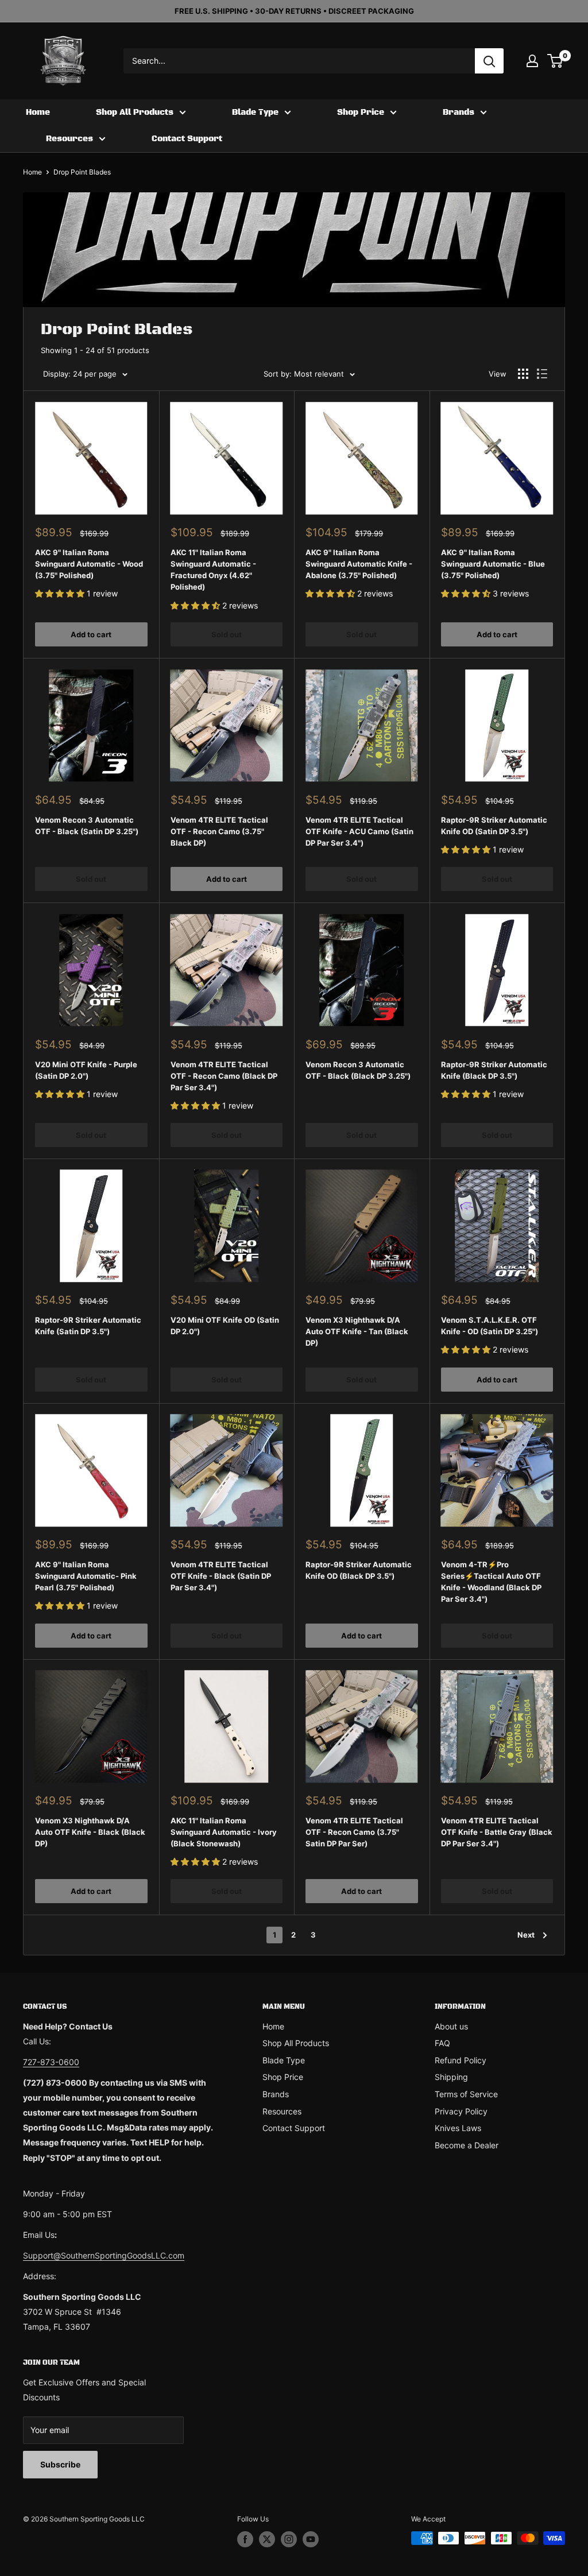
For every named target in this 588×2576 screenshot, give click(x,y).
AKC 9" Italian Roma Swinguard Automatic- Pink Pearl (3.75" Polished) (86, 1576)
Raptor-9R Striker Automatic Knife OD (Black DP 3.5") (359, 1570)
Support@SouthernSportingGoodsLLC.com (104, 2255)
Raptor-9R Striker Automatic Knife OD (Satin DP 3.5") (494, 826)
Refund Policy (461, 2060)
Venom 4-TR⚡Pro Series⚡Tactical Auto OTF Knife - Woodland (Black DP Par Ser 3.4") (491, 1582)
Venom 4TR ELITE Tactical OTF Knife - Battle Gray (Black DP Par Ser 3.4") (497, 1832)
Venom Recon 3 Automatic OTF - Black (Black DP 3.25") (358, 1070)
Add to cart (91, 634)
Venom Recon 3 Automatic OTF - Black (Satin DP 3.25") (87, 826)
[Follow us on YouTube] (311, 2539)
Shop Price (361, 113)
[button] (61, 593)
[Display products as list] (542, 374)
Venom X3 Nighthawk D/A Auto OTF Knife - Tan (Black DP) (357, 1331)
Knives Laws (458, 2128)
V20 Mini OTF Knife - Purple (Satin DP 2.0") (86, 1070)
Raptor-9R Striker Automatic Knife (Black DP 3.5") (494, 1070)
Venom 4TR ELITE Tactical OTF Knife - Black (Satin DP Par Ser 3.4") (221, 1576)
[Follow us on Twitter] (267, 2539)
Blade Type (255, 113)
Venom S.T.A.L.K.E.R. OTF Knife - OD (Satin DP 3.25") (490, 1326)
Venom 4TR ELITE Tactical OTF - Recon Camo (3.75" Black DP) (219, 831)
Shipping (451, 2077)
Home (38, 113)
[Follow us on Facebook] (245, 2539)
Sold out (227, 634)
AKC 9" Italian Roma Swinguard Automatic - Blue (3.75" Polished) (493, 564)
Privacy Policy (461, 2111)
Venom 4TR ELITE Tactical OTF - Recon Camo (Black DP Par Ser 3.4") (224, 1076)
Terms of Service (466, 2094)
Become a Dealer (467, 2145)
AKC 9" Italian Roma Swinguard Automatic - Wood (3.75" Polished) (89, 564)
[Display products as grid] (523, 374)
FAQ (442, 2043)
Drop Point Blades (82, 172)
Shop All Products (135, 113)
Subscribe (60, 2464)
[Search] (489, 61)
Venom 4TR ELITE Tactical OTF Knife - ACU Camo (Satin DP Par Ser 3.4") (359, 831)
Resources (69, 139)
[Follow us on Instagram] (289, 2539)
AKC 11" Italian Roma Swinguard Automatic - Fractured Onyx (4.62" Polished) (213, 570)
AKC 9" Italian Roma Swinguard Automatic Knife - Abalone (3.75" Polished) (359, 564)
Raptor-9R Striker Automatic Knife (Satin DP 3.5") (88, 1326)
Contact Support (187, 139)
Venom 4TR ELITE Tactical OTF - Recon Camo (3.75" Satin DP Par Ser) (354, 1832)
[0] (556, 61)
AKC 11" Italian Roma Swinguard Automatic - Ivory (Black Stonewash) (224, 1832)
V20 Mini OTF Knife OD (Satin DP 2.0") (225, 1326)
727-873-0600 (51, 2062)
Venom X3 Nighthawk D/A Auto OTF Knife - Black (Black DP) (90, 1832)
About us (451, 2026)
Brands (459, 113)
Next (526, 1935)
